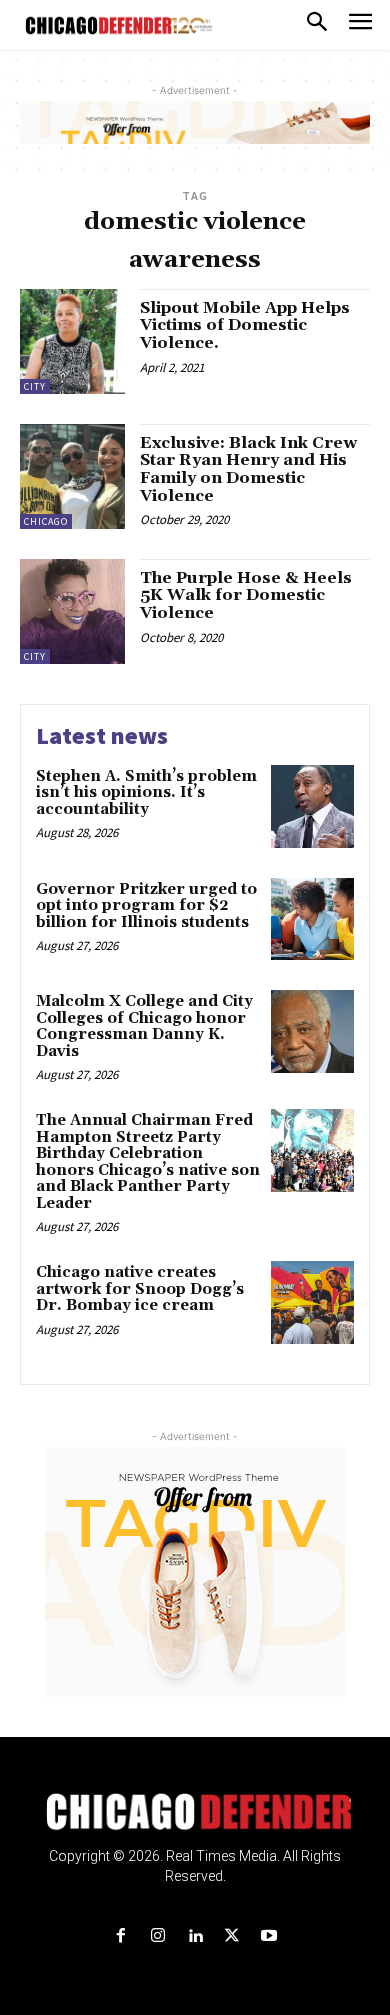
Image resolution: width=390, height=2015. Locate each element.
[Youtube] (269, 1936)
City (35, 386)
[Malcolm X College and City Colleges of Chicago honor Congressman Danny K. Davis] (312, 1031)
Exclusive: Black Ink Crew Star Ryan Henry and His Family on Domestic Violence (248, 469)
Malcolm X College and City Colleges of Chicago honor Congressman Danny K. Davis (144, 1026)
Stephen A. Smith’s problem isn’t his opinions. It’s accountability (146, 793)
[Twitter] (232, 1936)
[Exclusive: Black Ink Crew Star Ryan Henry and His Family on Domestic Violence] (72, 476)
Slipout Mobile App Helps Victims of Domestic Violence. (245, 325)
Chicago (46, 521)
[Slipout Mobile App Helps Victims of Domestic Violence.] (72, 341)
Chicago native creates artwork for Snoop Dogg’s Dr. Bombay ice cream (140, 1289)
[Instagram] (157, 1936)
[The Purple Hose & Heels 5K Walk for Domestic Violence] (72, 611)
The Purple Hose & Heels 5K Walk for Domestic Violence (246, 595)
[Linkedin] (194, 1936)
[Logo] (195, 1812)
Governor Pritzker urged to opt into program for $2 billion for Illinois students (146, 906)
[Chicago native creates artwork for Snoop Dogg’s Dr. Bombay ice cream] (312, 1302)
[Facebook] (120, 1936)
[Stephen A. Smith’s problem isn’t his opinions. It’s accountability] (312, 806)
